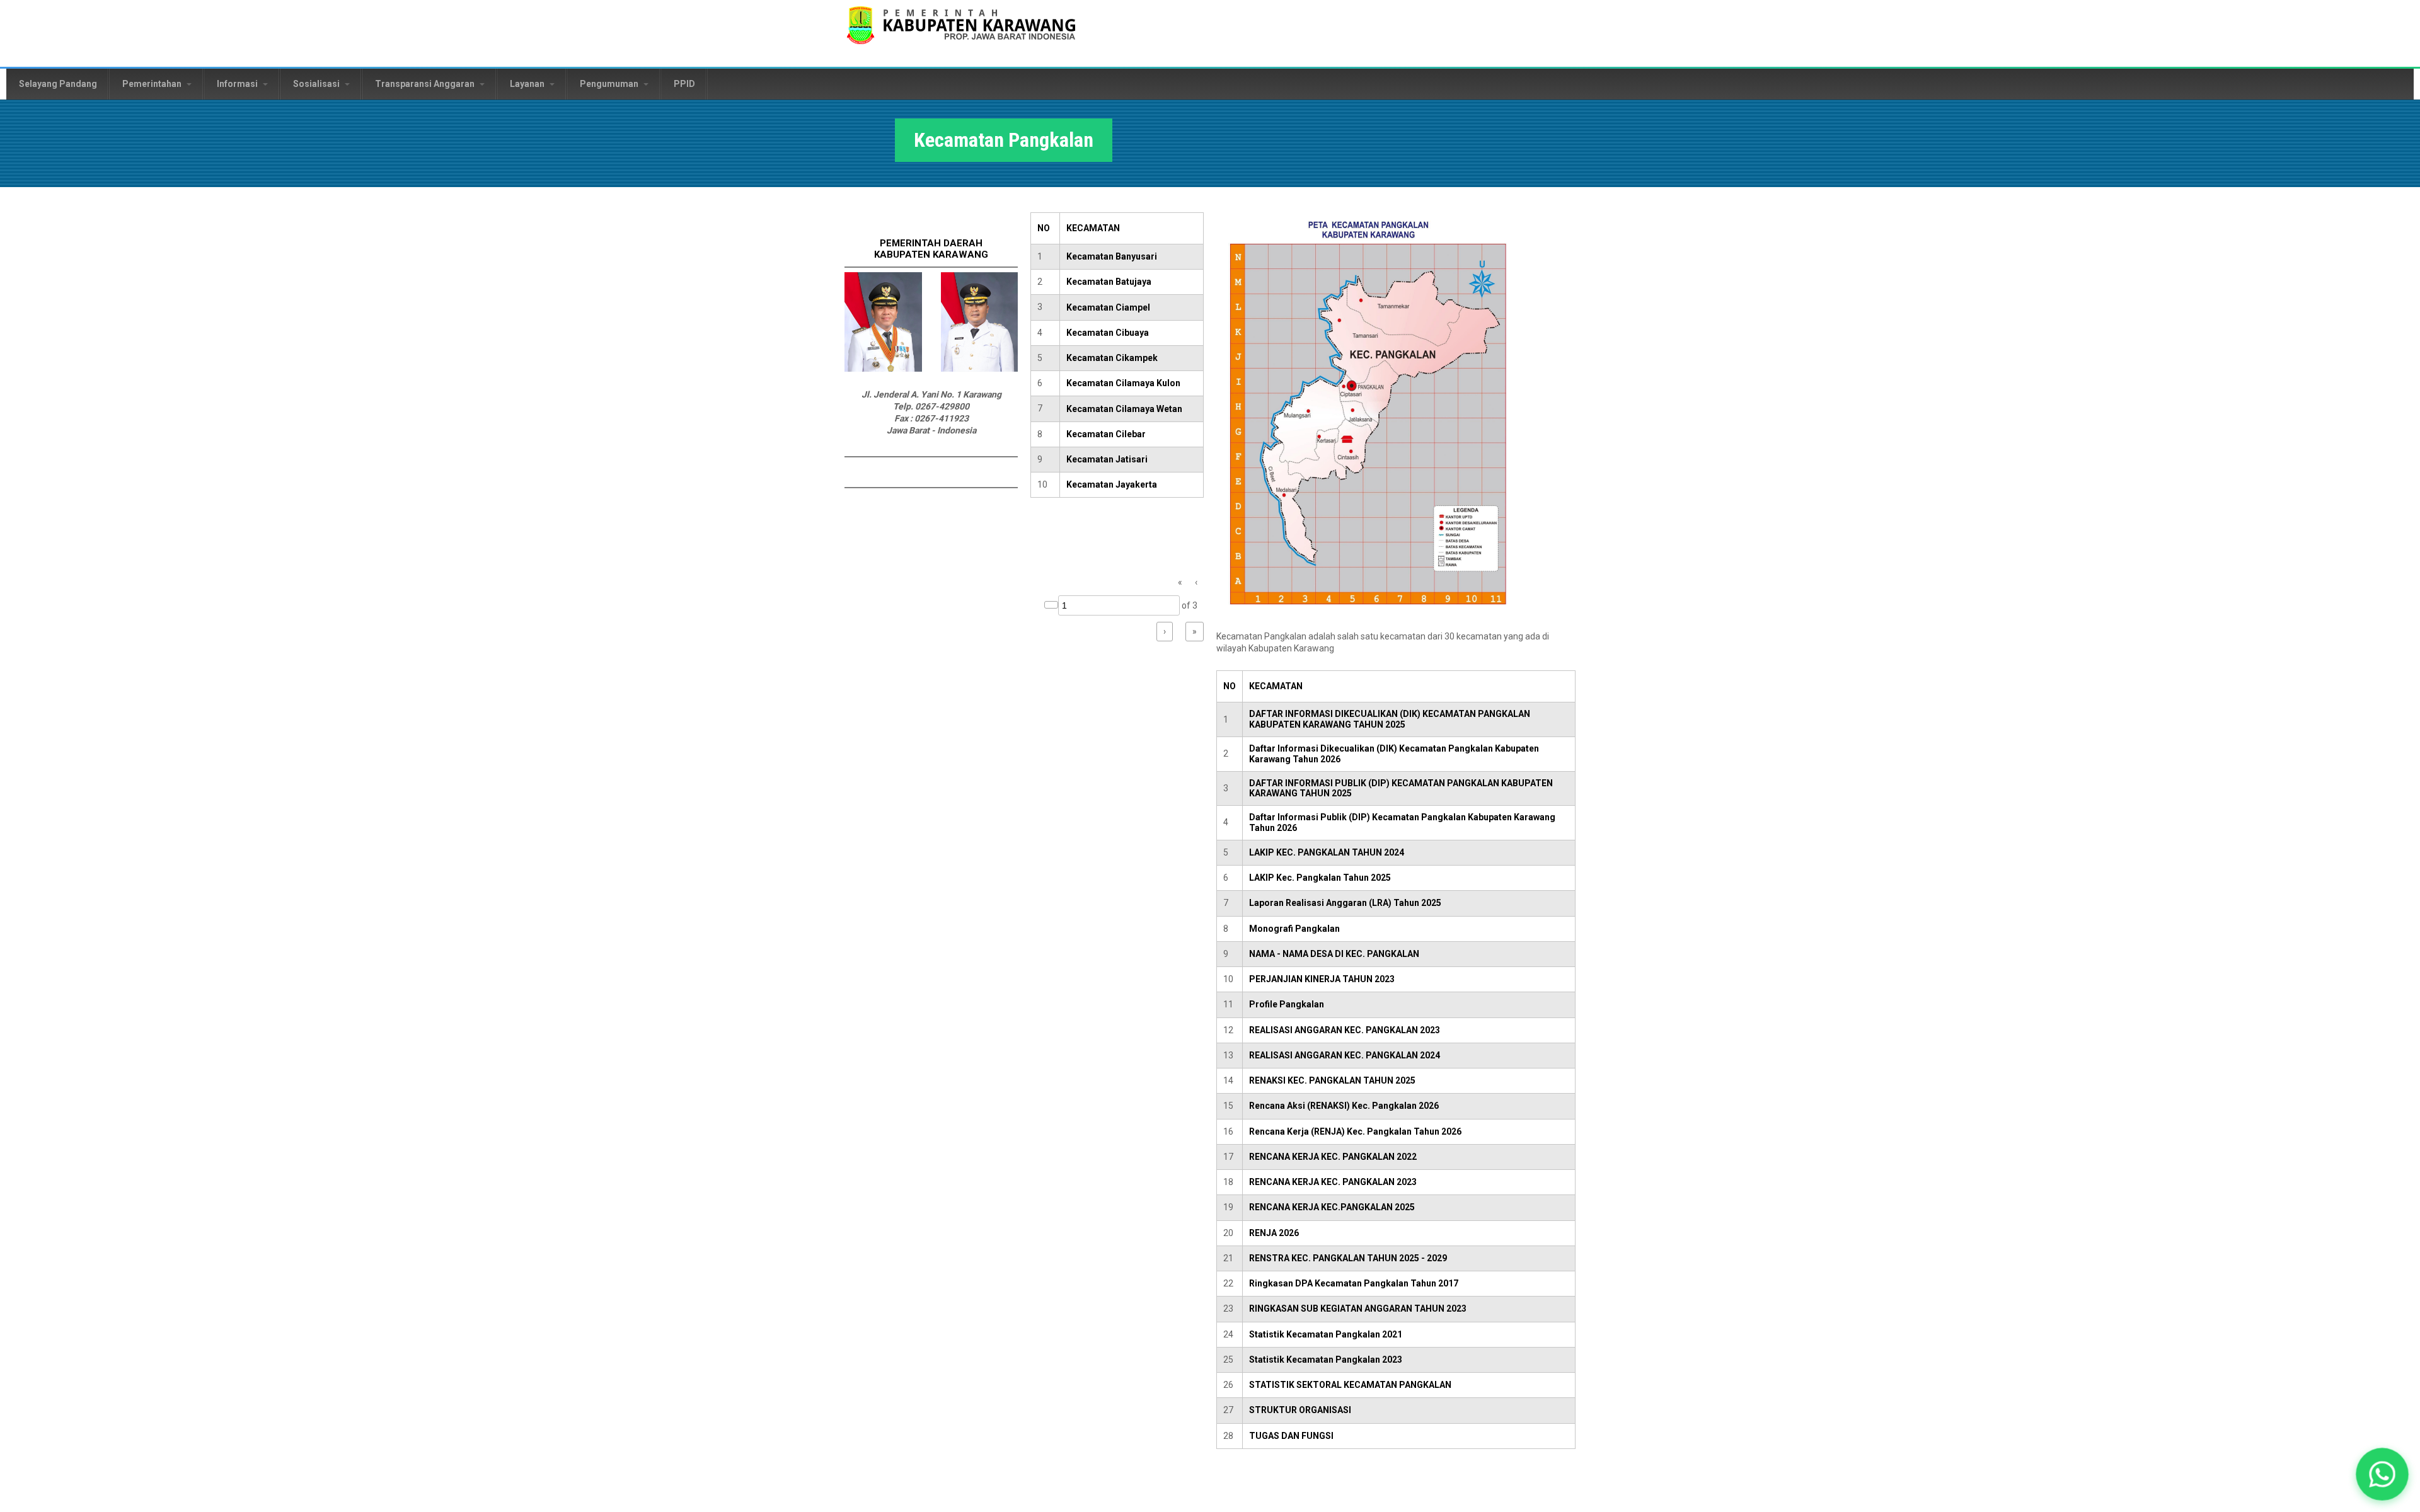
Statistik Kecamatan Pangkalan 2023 (1326, 1360)
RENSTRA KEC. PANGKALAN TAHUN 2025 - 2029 (1348, 1258)
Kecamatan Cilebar (1106, 434)
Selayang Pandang (58, 84)
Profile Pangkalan (1287, 1004)
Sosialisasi (317, 84)
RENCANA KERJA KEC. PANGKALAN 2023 (1333, 1182)
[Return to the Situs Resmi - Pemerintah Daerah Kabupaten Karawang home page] (961, 33)
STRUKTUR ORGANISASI (1300, 1410)
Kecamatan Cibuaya (1108, 333)
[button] (2382, 1474)
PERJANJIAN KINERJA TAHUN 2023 (1322, 979)
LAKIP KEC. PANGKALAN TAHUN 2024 (1327, 852)
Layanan (528, 84)
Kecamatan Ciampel (1108, 307)
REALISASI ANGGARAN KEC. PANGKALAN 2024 (1345, 1055)
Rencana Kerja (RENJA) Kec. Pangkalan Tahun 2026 (1355, 1131)
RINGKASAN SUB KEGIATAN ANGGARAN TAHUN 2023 (1358, 1309)
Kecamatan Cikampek (1112, 358)
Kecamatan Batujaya (1109, 282)
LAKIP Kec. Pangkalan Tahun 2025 (1320, 878)
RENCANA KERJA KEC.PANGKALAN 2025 (1332, 1207)
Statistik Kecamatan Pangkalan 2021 (1326, 1334)
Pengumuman (610, 84)
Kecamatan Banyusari (1112, 256)
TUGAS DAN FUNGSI (1291, 1436)
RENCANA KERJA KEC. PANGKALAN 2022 (1333, 1157)
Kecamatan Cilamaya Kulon (1123, 383)
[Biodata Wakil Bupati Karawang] (980, 369)
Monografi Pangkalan (1294, 929)
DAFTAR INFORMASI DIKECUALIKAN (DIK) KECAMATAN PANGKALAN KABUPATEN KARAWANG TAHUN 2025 (1390, 719)
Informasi (238, 84)
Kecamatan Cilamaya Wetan (1124, 409)
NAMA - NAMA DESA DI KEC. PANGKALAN (1334, 954)
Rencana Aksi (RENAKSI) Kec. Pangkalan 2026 (1344, 1106)
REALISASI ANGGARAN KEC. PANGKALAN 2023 (1345, 1030)
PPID (684, 84)
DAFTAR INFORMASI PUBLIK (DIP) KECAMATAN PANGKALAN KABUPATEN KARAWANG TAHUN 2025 (1401, 788)
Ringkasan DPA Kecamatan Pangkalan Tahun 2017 (1354, 1283)
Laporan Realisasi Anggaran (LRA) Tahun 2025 (1345, 903)
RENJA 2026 (1274, 1233)
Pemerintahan (153, 84)
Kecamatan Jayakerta (1112, 484)
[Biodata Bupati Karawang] (883, 369)
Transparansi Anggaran (426, 84)
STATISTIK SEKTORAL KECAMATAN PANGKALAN (1350, 1385)
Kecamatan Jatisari (1107, 459)
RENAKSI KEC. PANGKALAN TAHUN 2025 (1332, 1080)
